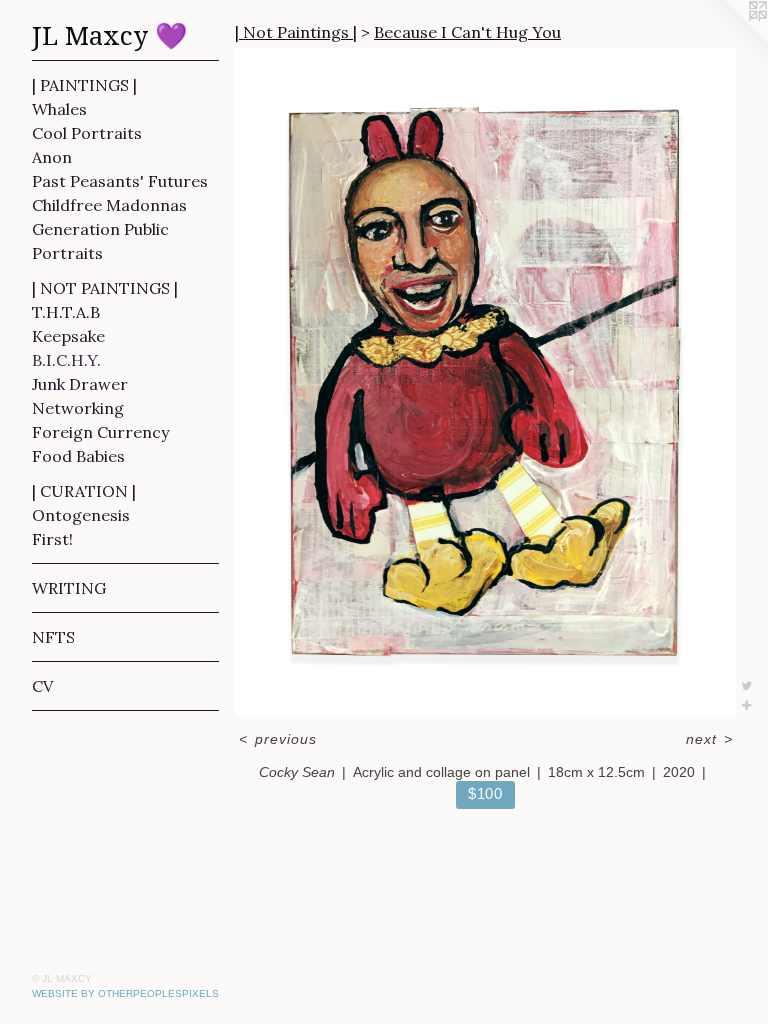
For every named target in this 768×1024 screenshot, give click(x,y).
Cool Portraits (87, 133)
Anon (52, 157)
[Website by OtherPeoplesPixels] (728, 40)
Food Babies (78, 456)
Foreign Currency (100, 432)
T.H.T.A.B (66, 312)
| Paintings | (84, 85)
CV (42, 686)
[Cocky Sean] (485, 382)
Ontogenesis (81, 515)
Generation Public (100, 229)
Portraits (67, 253)
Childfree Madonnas (109, 205)
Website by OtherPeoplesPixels (125, 993)
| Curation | (84, 491)
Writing (69, 588)
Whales (59, 109)
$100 (485, 793)
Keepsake (68, 336)
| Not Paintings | (105, 288)
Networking (78, 408)
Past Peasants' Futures (120, 181)
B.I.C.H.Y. (66, 360)
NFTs (53, 637)
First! (52, 539)
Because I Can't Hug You (467, 32)
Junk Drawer (80, 384)
